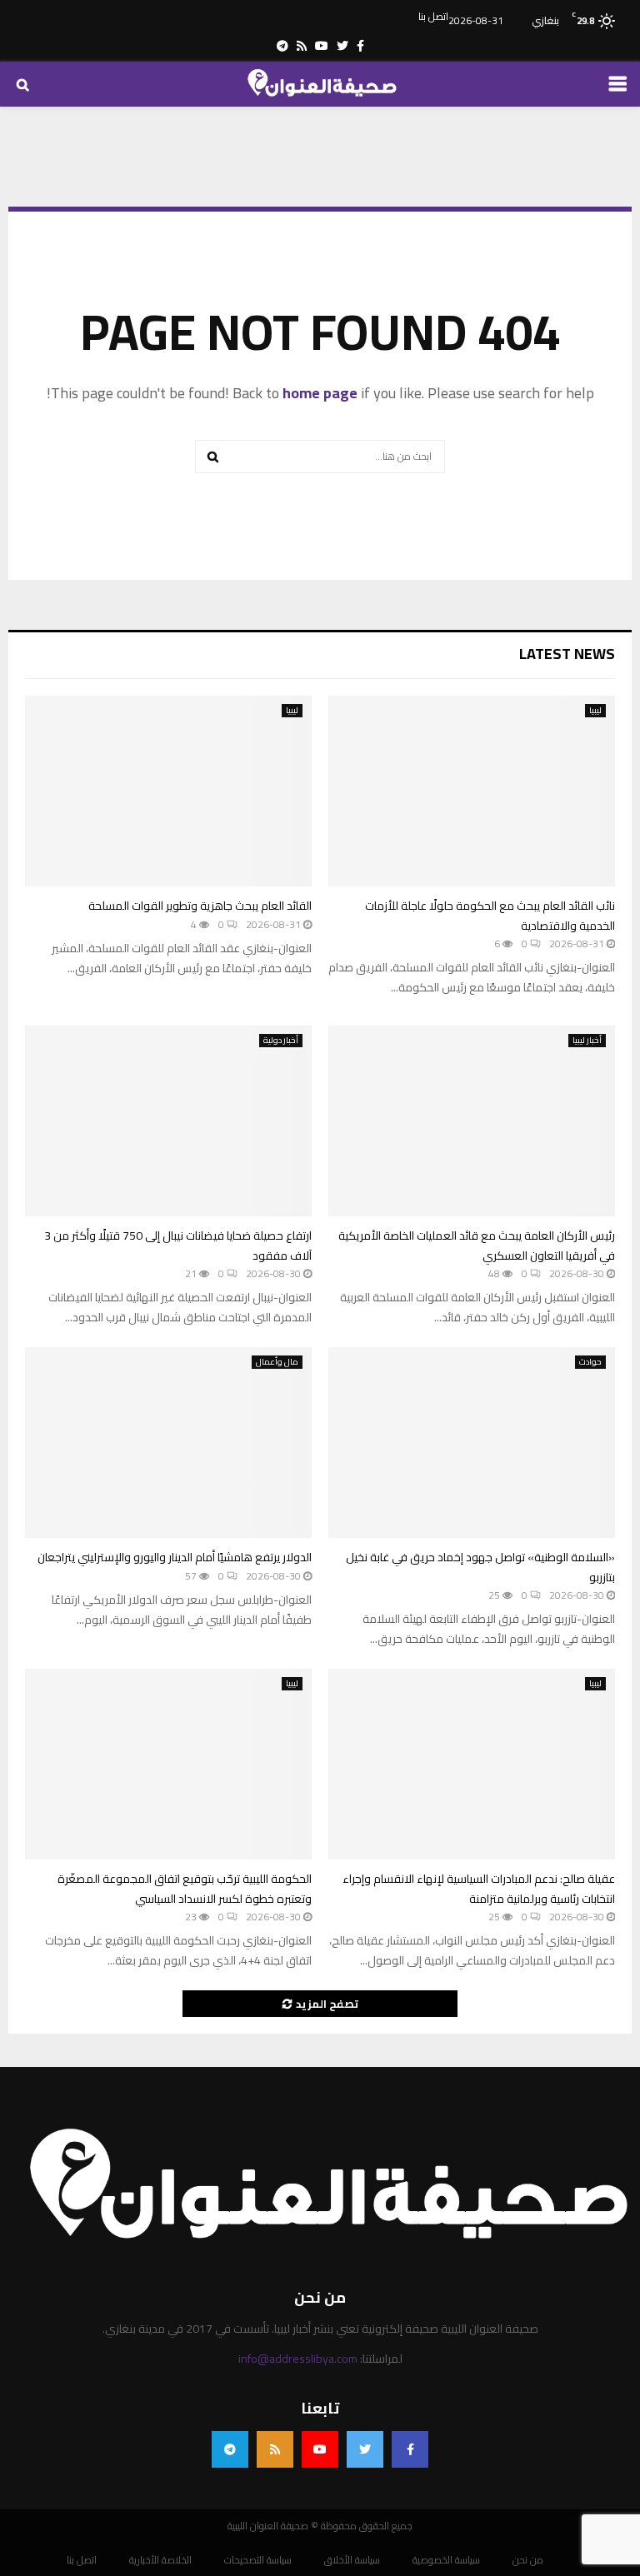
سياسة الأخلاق (352, 2560)
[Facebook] (410, 2449)
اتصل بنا (433, 17)
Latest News (567, 654)
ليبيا (595, 711)
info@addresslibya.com (298, 2359)
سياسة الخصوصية (446, 2560)
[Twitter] (365, 2449)
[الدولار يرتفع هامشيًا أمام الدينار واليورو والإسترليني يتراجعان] (168, 1443)
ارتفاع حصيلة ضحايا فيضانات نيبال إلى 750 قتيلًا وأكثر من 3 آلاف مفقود (178, 1245)
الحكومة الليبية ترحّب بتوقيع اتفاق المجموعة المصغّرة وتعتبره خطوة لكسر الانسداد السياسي (185, 1888)
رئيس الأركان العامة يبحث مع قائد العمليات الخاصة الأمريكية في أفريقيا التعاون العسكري (477, 1245)
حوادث (590, 1362)
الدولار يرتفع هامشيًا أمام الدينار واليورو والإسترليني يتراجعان (175, 1557)
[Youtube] (320, 2449)
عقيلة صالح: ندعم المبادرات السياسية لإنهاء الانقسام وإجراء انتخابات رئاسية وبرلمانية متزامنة (479, 1888)
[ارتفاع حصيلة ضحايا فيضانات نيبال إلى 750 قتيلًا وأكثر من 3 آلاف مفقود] (168, 1121)
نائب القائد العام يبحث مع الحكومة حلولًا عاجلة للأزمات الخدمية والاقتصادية (490, 915)
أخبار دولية (281, 1041)
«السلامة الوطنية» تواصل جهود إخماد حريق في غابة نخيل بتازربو (480, 1567)
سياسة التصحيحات (258, 2560)
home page (320, 393)
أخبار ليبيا (587, 1041)
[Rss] (275, 2449)
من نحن (528, 2560)
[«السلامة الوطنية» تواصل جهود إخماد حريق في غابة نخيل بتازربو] (472, 1443)
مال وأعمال (277, 1362)
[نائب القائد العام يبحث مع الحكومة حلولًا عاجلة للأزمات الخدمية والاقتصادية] (472, 791)
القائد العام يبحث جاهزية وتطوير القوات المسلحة (200, 906)
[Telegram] (230, 2449)
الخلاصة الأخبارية (160, 2560)
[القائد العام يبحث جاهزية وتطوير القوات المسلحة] (168, 791)
